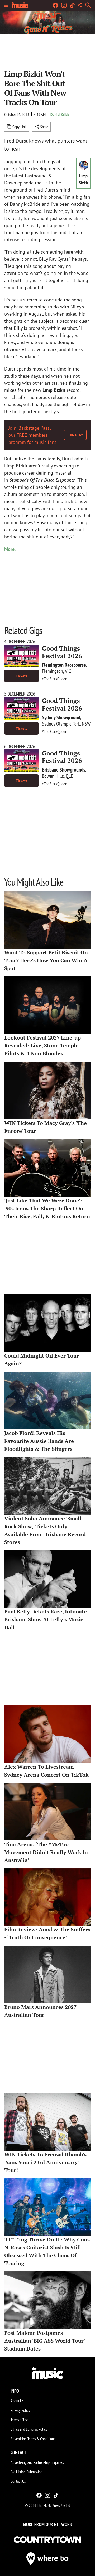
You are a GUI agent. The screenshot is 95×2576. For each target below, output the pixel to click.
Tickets (22, 676)
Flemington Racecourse (64, 665)
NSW (86, 724)
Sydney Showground (61, 717)
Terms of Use (20, 2420)
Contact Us (18, 2481)
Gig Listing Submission (27, 2472)
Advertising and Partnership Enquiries (37, 2462)
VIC (68, 671)
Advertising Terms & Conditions (33, 2439)
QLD (70, 776)
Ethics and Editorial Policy (29, 2429)
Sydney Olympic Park (61, 724)
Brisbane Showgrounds (64, 770)
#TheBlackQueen (54, 679)
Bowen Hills (53, 776)
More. (10, 549)
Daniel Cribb (60, 114)
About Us (17, 2401)
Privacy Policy (20, 2410)
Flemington (53, 671)
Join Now (75, 435)
